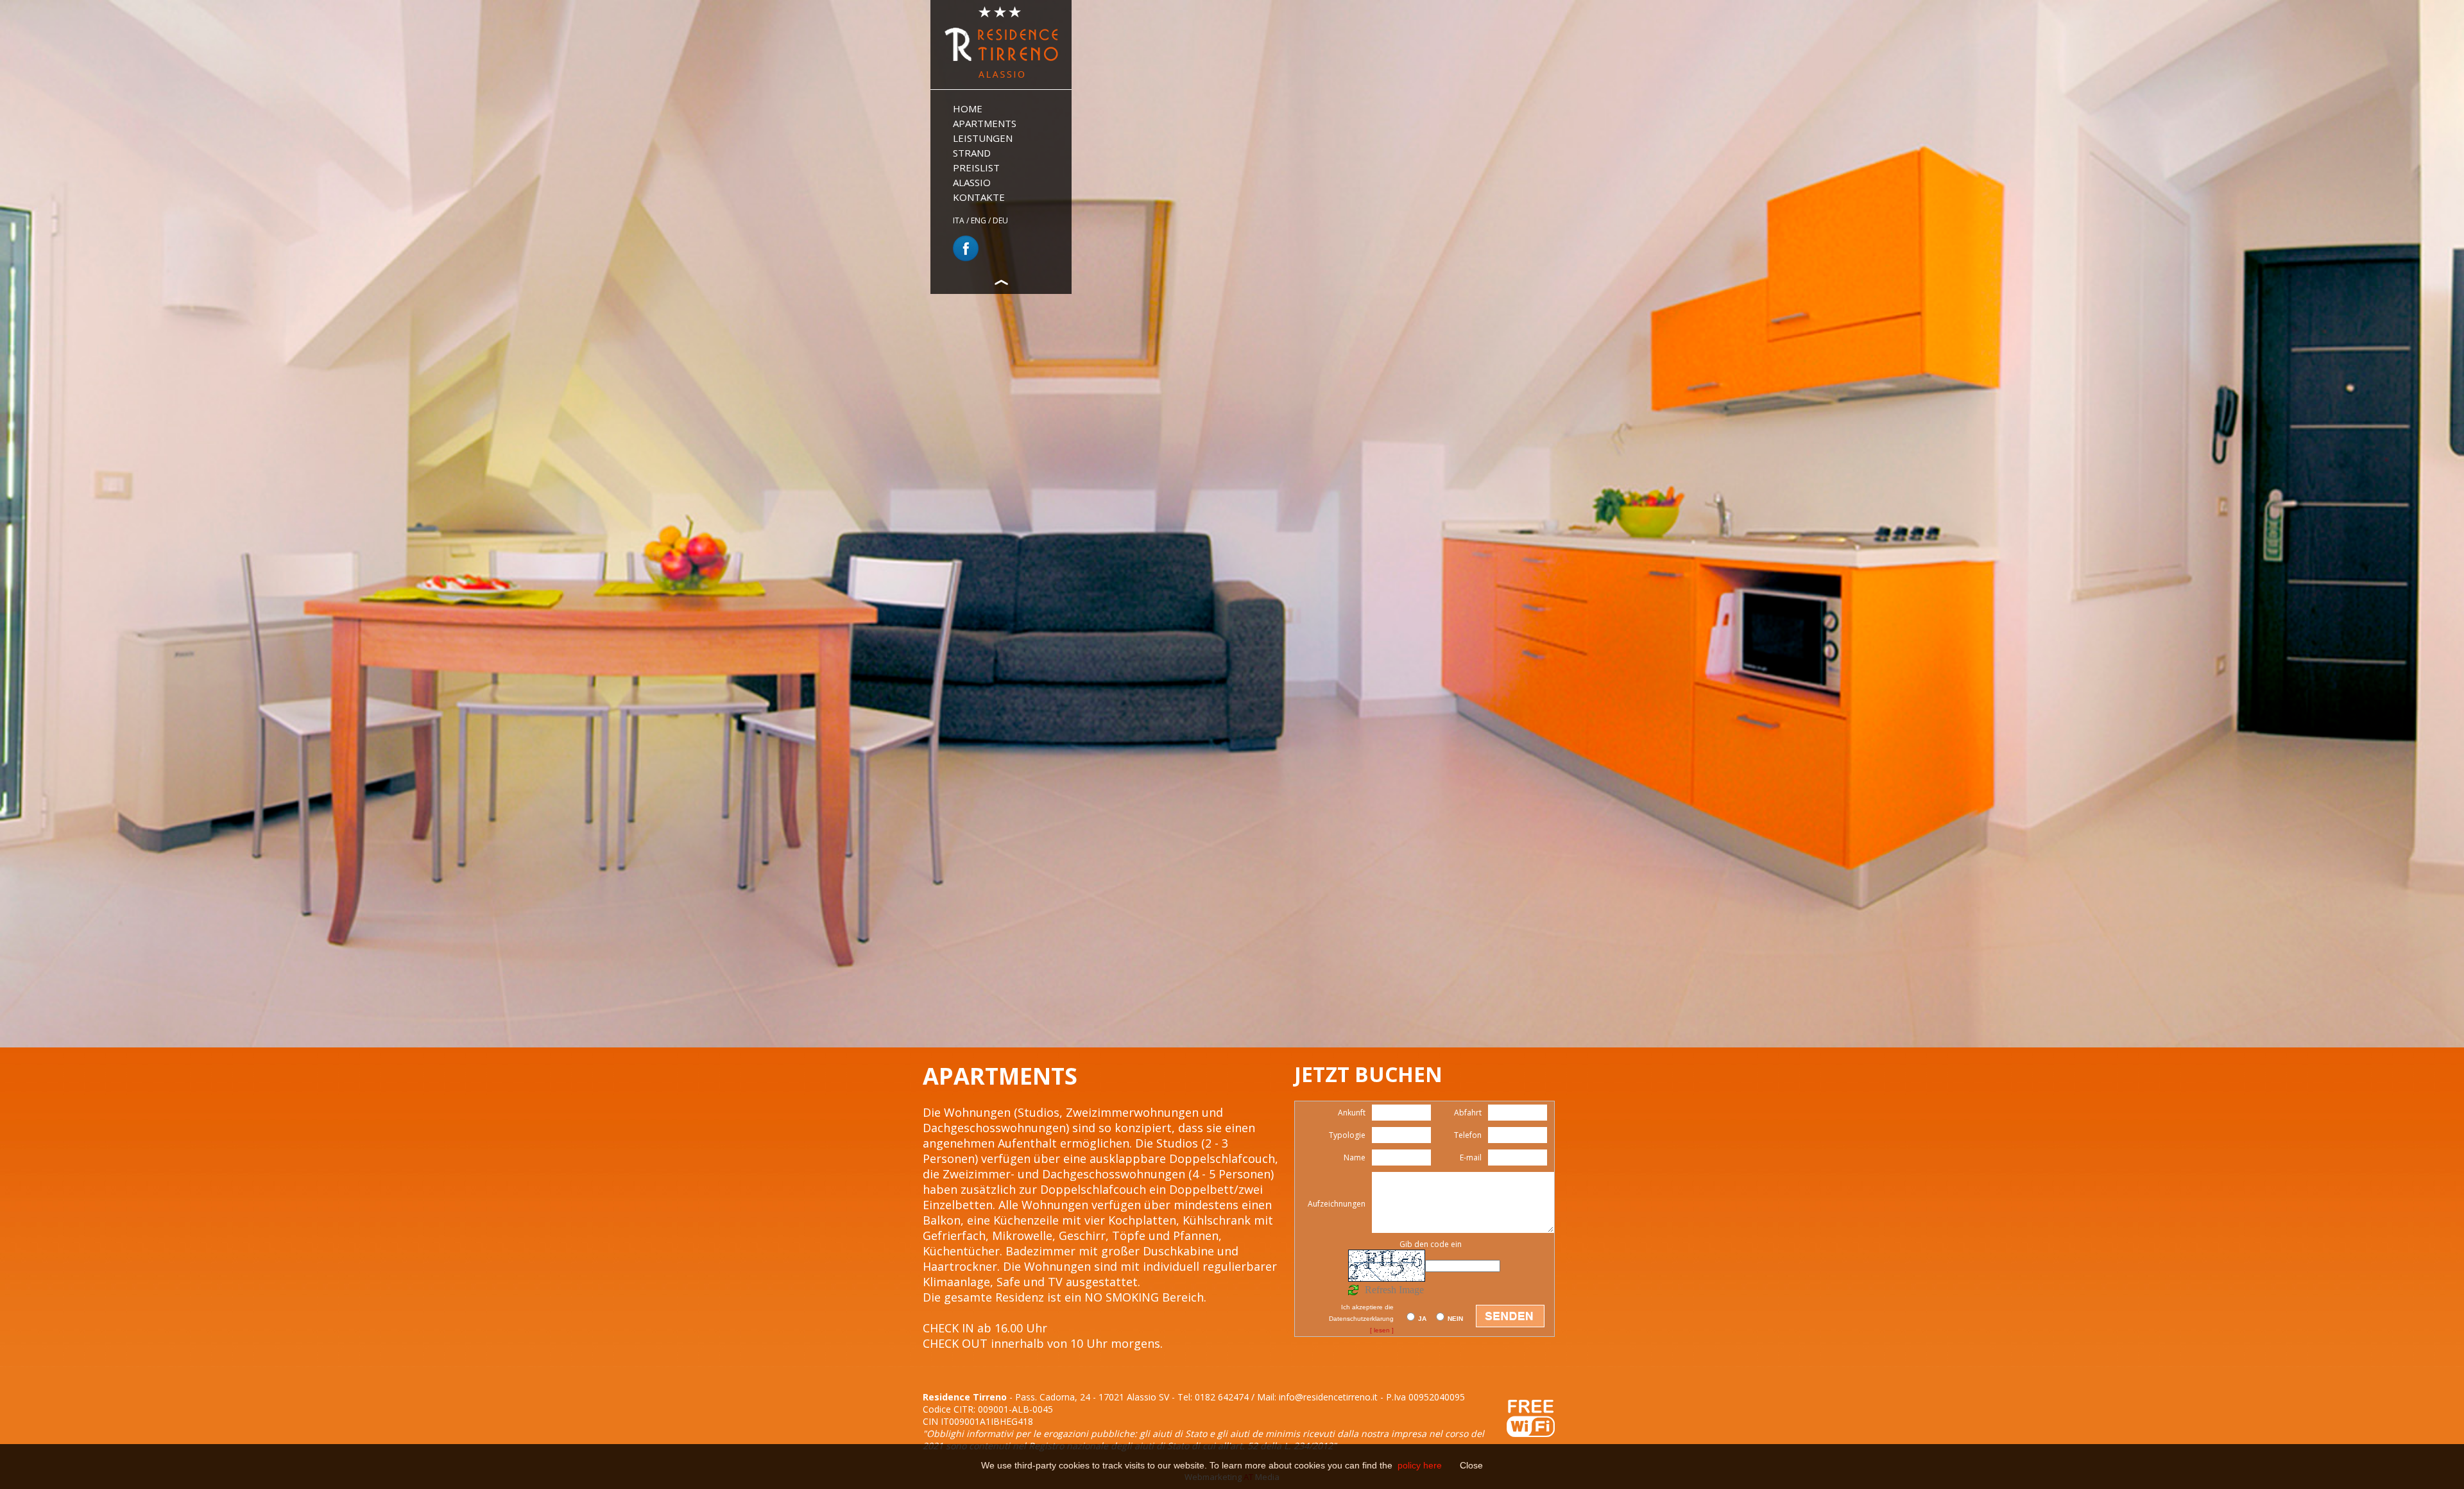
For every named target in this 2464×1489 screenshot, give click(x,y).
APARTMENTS (985, 123)
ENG (979, 220)
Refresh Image (1394, 1290)
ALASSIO (972, 182)
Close (1471, 1465)
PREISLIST (976, 168)
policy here (1421, 1465)
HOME (968, 108)
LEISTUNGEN (983, 138)
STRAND (972, 153)
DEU (1000, 220)
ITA (959, 220)
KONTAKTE (979, 197)
